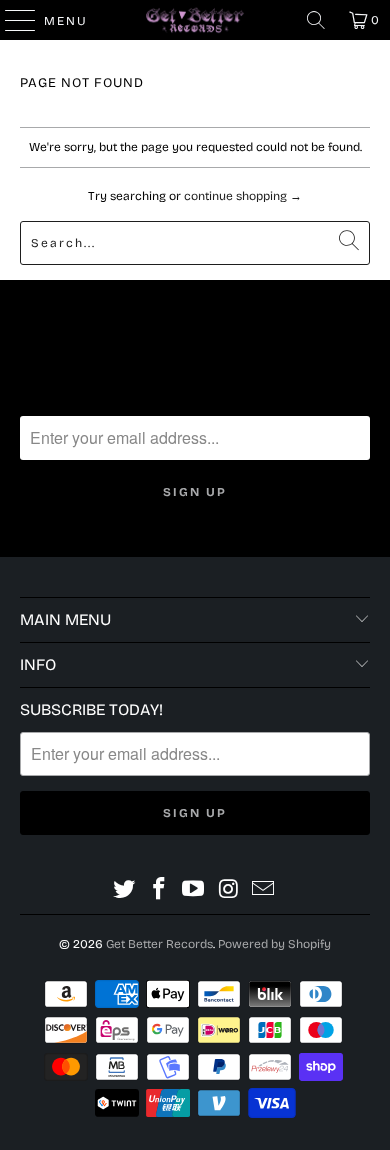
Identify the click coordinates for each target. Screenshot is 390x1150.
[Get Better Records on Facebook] (159, 890)
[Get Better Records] (195, 20)
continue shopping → (243, 196)
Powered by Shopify (274, 944)
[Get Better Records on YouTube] (194, 890)
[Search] (316, 20)
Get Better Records (159, 944)
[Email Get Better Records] (264, 890)
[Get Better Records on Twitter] (125, 890)
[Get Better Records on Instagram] (229, 890)
